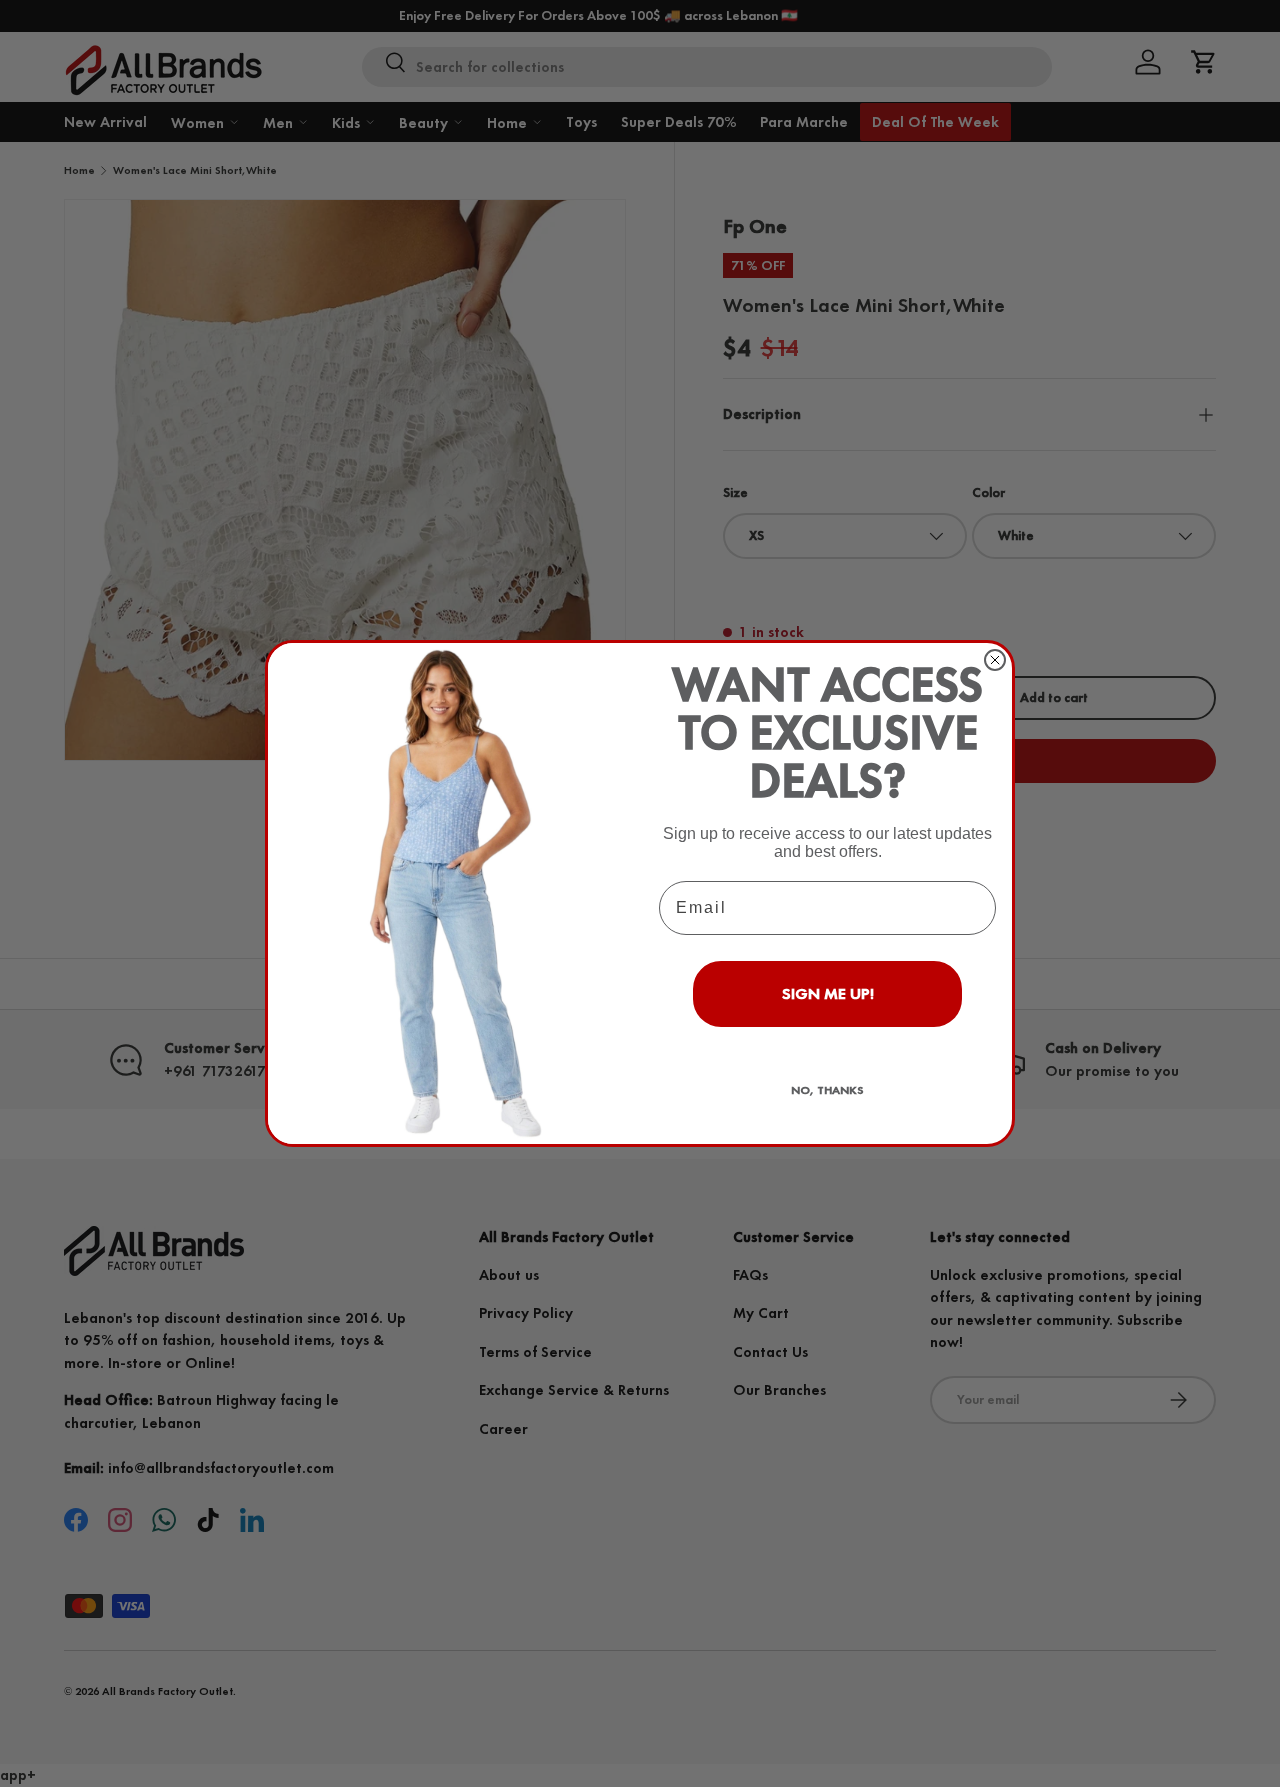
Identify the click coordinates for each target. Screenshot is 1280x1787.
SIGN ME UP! (828, 993)
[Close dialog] (995, 660)
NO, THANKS (827, 1090)
